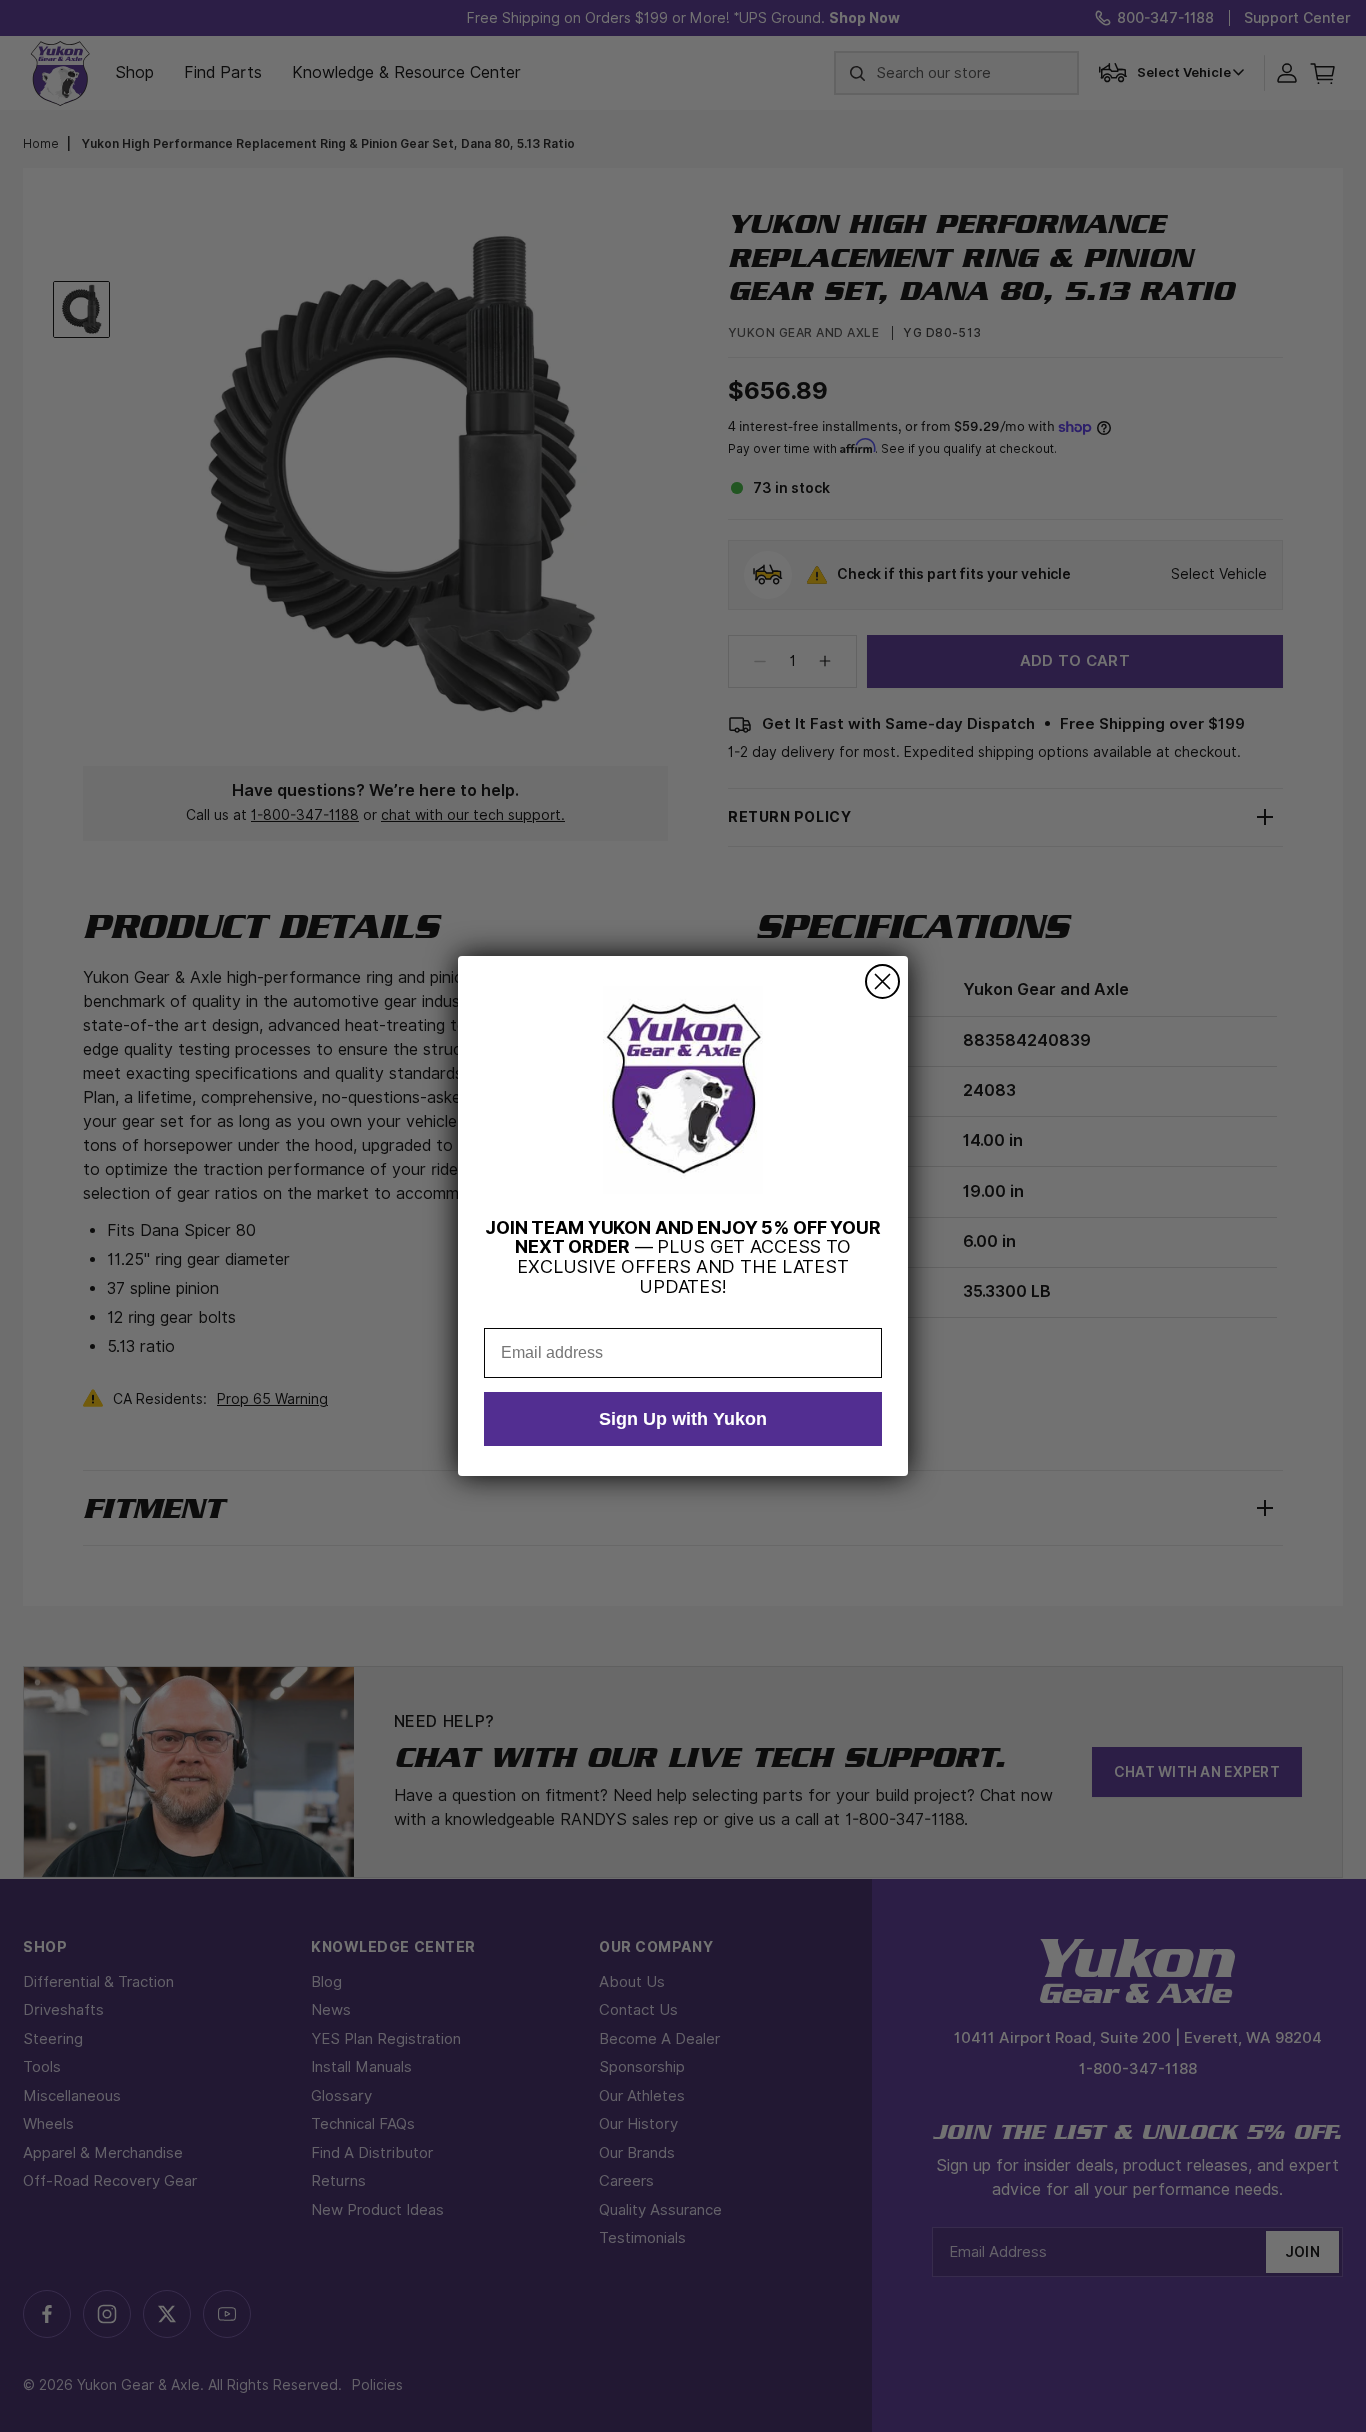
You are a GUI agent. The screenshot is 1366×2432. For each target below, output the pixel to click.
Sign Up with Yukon (683, 1419)
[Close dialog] (882, 981)
